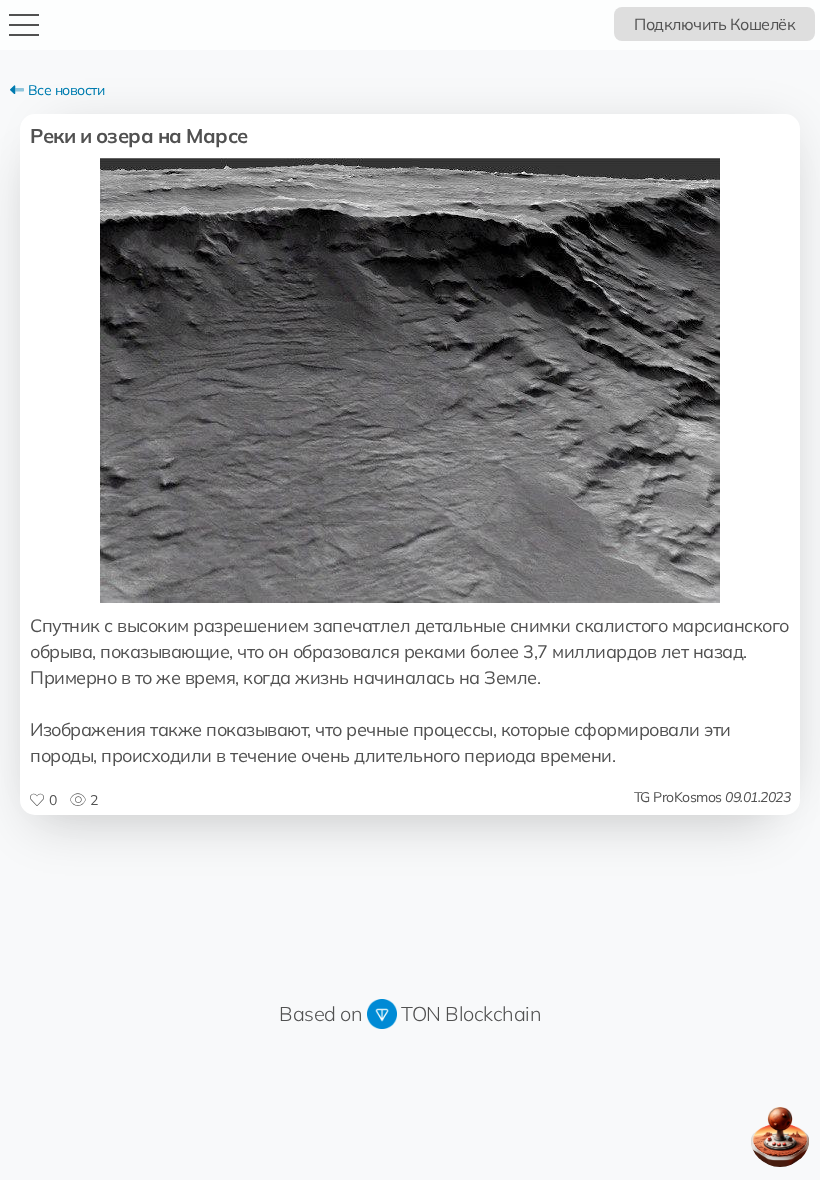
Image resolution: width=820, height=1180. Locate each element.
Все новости (64, 90)
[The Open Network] (382, 1013)
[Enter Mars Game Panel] (780, 1137)
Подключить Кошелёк (714, 24)
